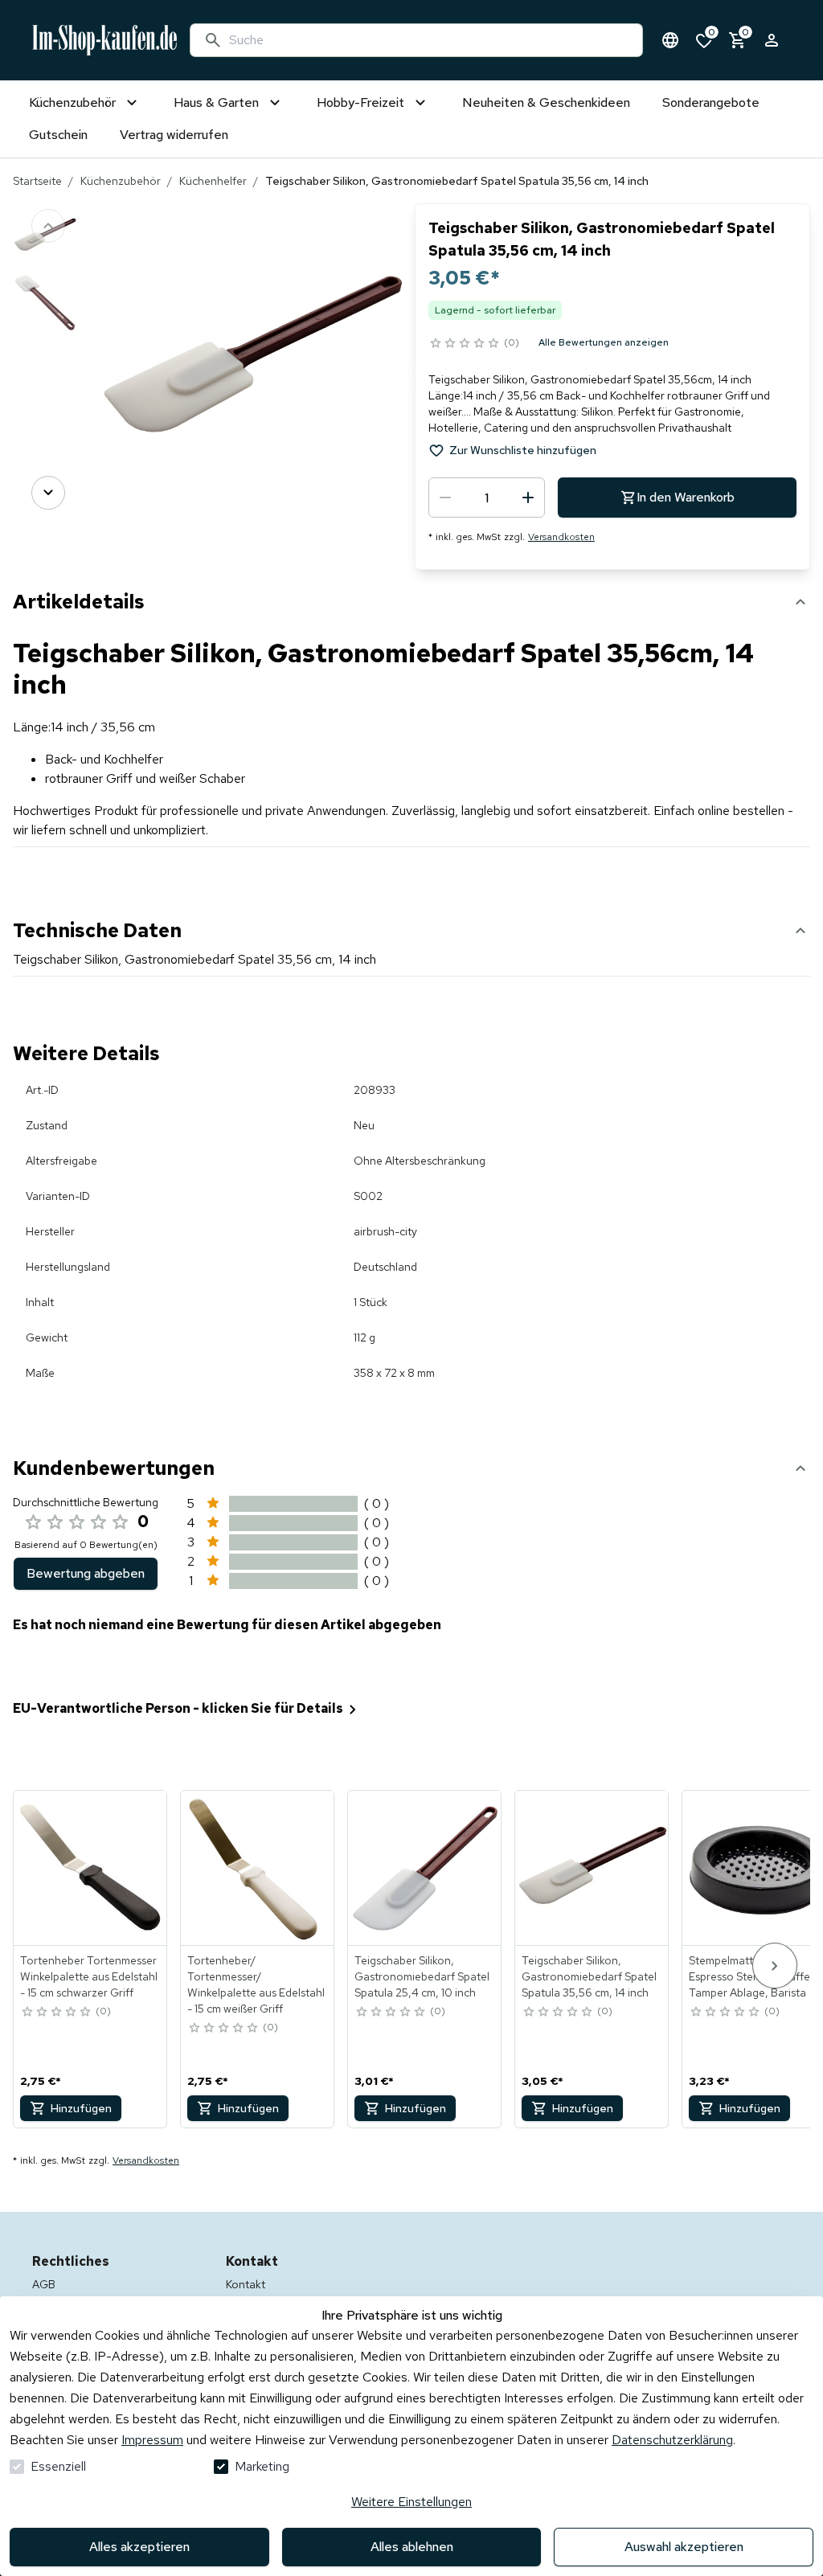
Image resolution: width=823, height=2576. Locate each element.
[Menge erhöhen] (528, 498)
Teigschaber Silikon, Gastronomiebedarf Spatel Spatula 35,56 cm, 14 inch (589, 1976)
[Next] (48, 493)
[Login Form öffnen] (772, 40)
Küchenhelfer (213, 181)
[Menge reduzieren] (445, 498)
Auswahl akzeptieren (684, 2547)
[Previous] (48, 226)
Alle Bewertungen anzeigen (604, 342)
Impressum (152, 2440)
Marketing (262, 2466)
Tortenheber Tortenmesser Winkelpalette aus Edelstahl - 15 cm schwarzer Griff (89, 1976)
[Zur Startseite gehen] (104, 40)
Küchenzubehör (121, 181)
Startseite (37, 181)
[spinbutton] (487, 498)
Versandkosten (561, 537)
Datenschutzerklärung (672, 2440)
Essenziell (58, 2466)
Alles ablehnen (412, 2547)
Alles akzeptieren (139, 2547)
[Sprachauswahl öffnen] (670, 40)
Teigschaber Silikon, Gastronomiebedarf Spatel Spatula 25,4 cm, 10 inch (422, 1976)
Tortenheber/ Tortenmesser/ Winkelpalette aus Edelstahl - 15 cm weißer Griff (256, 1984)
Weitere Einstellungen (411, 2502)
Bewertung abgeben (86, 1573)
